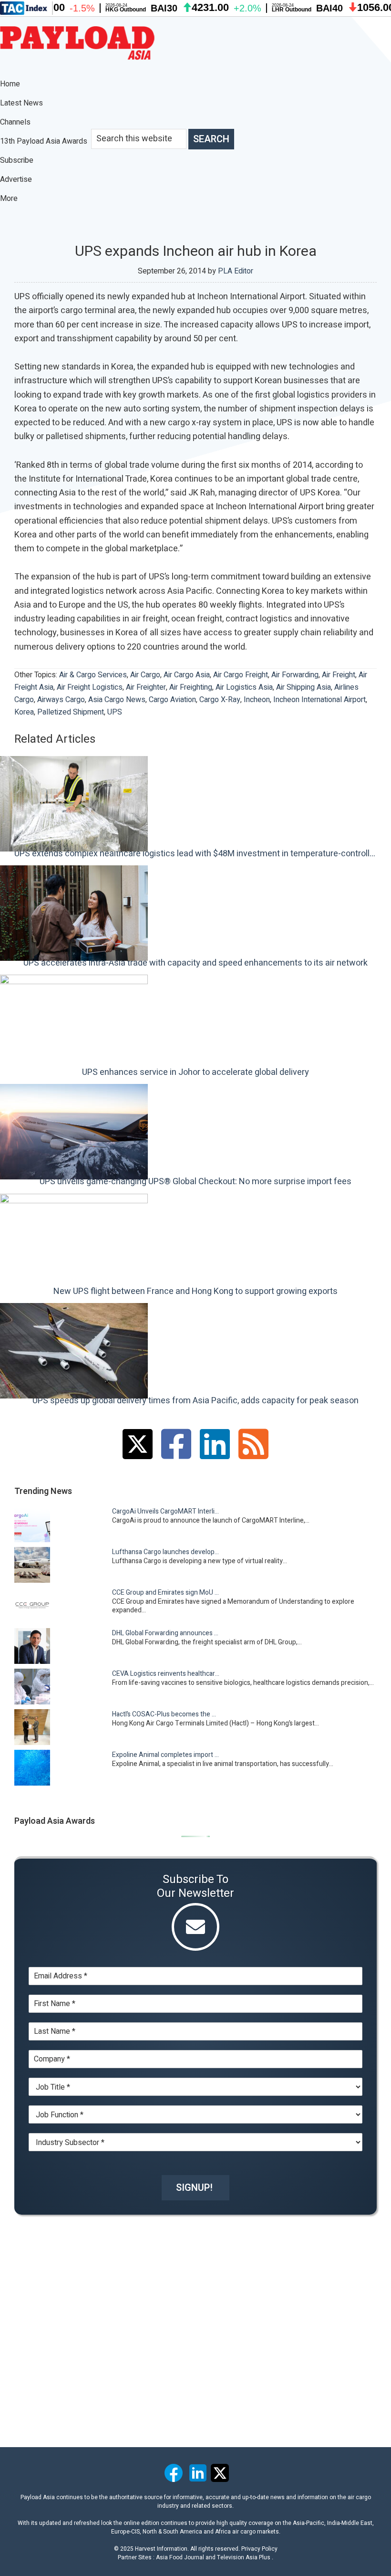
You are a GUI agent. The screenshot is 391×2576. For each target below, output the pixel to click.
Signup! (194, 2188)
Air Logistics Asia (244, 687)
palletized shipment (71, 712)
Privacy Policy (259, 2549)
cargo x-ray (220, 700)
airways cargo (61, 700)
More (10, 199)
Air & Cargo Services (93, 675)
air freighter (146, 687)
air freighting (191, 687)
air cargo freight (241, 675)
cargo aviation (172, 700)
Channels (16, 122)
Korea (24, 712)
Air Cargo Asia (187, 675)
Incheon (257, 700)
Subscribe (17, 160)
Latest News (21, 103)
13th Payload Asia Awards (44, 141)
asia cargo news (117, 700)
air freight (339, 675)
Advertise (16, 179)
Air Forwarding (295, 675)
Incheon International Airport (319, 700)
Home (10, 84)
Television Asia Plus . (245, 2557)
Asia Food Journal (180, 2557)
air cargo (145, 675)
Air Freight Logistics (90, 687)
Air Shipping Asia (304, 687)
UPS (115, 712)
